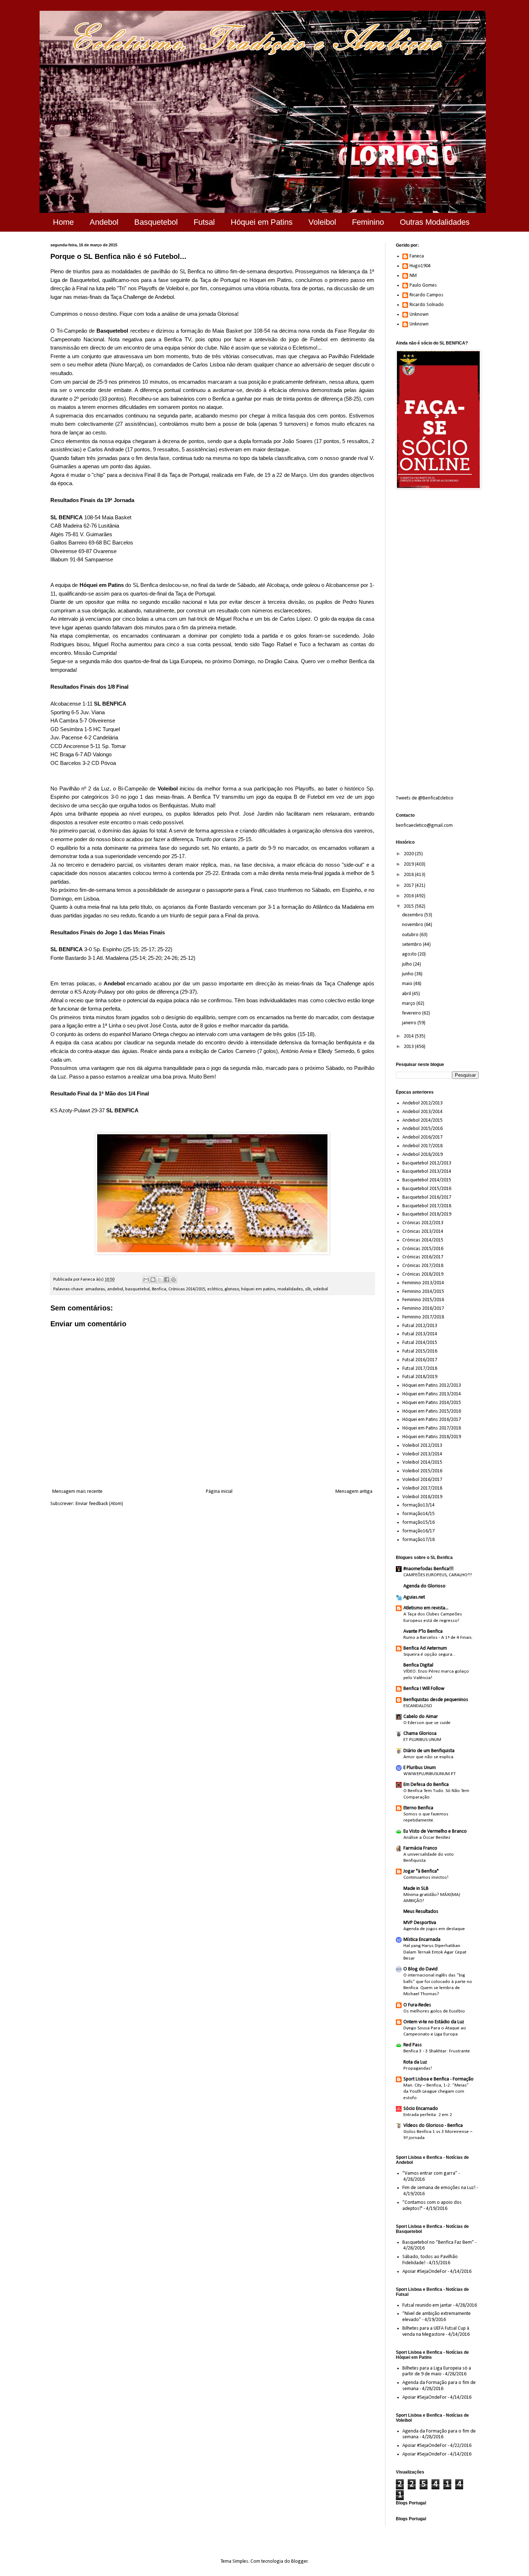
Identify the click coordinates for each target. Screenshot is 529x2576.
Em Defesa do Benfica (426, 1785)
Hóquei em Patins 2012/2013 (432, 1385)
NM (413, 276)
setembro (412, 945)
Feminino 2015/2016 (423, 1300)
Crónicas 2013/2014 (423, 1232)
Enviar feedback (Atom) (99, 1504)
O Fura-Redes (417, 2005)
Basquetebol (156, 222)
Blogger (299, 2561)
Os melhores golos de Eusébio (434, 2011)
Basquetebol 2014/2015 (427, 1180)
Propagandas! (418, 2068)
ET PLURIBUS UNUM (422, 1740)
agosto (410, 954)
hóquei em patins (258, 1289)
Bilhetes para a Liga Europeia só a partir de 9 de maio (437, 2371)
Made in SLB (416, 1889)
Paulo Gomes (423, 285)
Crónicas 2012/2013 (423, 1223)
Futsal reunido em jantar (427, 2305)
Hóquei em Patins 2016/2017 (432, 1420)
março (409, 1004)
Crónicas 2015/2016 (423, 1249)
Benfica (159, 1289)
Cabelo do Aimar (421, 1717)
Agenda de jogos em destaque (434, 1929)
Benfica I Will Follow (424, 1689)
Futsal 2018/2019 (420, 1377)
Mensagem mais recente (77, 1492)
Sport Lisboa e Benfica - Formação (438, 2079)
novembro (413, 925)
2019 (409, 864)
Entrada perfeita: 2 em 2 (428, 2115)
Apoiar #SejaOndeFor (424, 2272)
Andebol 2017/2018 (422, 1146)
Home (63, 222)
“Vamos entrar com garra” (430, 2173)
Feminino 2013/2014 (423, 1283)
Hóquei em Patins (262, 222)
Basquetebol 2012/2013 (427, 1163)
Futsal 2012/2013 (420, 1326)
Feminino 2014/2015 (423, 1292)
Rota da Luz (415, 2062)
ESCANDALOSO (418, 1706)
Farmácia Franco (420, 1848)
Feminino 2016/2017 (423, 1308)
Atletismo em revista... (426, 1608)
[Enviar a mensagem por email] (146, 1280)
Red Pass (413, 2045)
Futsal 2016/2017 (420, 1360)
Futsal (204, 222)
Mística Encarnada (422, 1940)
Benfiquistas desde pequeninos (436, 1700)
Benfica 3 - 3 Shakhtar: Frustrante (437, 2051)
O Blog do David (421, 1969)
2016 (409, 896)
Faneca (417, 256)
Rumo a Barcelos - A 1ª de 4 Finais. (438, 1638)
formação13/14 (419, 1505)
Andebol (104, 222)
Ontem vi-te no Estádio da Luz (434, 2022)
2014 (409, 1036)
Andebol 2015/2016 (422, 1129)
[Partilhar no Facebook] (167, 1280)
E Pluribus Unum (420, 1768)
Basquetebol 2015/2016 (427, 1189)
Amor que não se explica (428, 1757)
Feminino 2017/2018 (423, 1317)
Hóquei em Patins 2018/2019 (432, 1437)
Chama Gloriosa (420, 1734)
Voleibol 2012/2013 (422, 1446)
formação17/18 (419, 1540)
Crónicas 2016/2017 (423, 1257)
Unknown (419, 314)
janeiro (410, 1023)
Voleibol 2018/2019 (422, 1497)
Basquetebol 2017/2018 (427, 1206)
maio (408, 984)
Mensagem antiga (354, 1492)
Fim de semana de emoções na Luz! (439, 2188)
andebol (115, 1289)
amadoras (95, 1289)
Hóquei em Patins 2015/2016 (432, 1411)
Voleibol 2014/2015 (422, 1462)
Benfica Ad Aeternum (425, 1648)
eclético (215, 1289)
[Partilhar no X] (160, 1280)
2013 (409, 1047)
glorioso (232, 1289)
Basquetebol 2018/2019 (427, 1214)
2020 (409, 854)
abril (407, 994)
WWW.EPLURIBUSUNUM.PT (430, 1774)
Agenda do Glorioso (424, 1586)
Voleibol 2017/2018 (422, 1488)
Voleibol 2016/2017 (422, 1480)
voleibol (320, 1289)
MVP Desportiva (420, 1923)
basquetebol (137, 1289)
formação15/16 (419, 1522)
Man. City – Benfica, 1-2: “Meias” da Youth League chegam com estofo (436, 2092)
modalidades (290, 1289)
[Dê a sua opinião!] (153, 1280)
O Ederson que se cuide (427, 1723)
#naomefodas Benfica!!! (428, 1569)
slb (308, 1289)
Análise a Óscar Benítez (427, 1838)
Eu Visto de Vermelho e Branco (435, 1831)
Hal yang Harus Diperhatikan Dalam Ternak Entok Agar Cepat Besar (435, 1952)
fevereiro (412, 1013)
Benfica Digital (418, 1665)
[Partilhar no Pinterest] (173, 1280)
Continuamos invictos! (426, 1877)
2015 (409, 906)
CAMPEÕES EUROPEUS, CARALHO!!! (438, 1575)
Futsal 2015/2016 (420, 1351)
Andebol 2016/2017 (422, 1137)
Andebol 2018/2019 (422, 1155)
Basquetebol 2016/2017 (427, 1197)
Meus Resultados (421, 1912)
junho (408, 974)
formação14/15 (419, 1514)
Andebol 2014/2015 (422, 1120)
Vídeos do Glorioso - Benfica (433, 2126)
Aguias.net (414, 1597)
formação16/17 (419, 1531)
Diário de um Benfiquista (429, 1751)
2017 (409, 886)
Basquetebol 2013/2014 (427, 1171)
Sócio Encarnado (421, 2109)
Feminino (368, 222)
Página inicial (219, 1492)
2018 (409, 875)
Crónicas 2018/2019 (423, 1274)
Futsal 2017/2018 (420, 1369)
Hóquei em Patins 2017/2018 (432, 1428)
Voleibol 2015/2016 (422, 1471)
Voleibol (322, 222)
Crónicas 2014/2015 (187, 1289)
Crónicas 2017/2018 (423, 1266)
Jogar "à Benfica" (421, 1871)
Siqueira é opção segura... (429, 1654)
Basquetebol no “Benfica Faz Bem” (438, 2242)
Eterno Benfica (418, 1808)
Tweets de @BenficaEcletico (425, 798)
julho (408, 964)
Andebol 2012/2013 (422, 1103)
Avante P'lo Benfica (423, 1631)
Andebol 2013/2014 (422, 1112)
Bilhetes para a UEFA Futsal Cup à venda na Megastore (436, 2331)
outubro (411, 935)
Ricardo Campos (426, 295)
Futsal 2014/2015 (420, 1343)
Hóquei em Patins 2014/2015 (432, 1403)
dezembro (413, 915)
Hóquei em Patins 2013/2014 (432, 1394)
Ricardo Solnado (427, 305)
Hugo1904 (420, 266)
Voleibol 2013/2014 (422, 1454)
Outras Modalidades (435, 222)
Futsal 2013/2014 (420, 1334)
